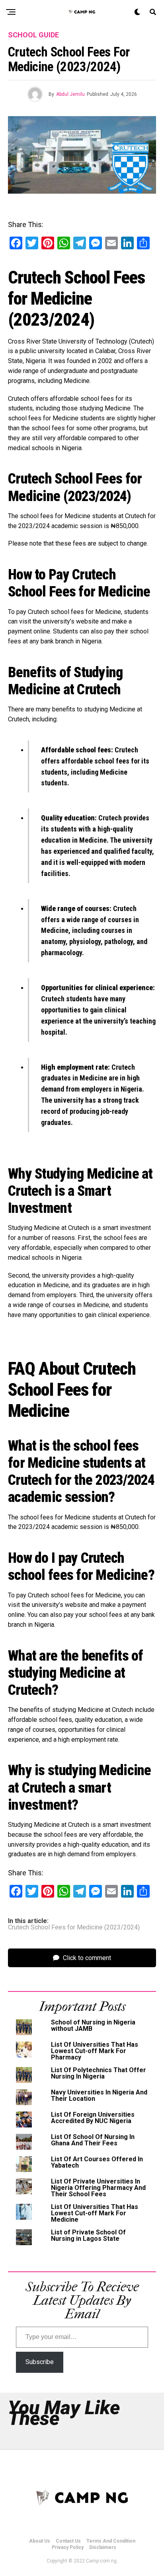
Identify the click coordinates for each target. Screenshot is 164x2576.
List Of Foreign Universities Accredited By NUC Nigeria (93, 2118)
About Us (40, 2541)
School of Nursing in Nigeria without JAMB (93, 2025)
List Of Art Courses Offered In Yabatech (97, 2162)
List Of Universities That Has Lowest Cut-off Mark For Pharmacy (95, 2051)
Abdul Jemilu (70, 94)
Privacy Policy (68, 2547)
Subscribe (40, 2362)
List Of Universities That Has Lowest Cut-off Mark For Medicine (95, 2213)
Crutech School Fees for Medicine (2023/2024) (74, 1927)
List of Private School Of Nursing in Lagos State (88, 2235)
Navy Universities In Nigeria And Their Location (99, 2095)
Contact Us (68, 2541)
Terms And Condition (111, 2541)
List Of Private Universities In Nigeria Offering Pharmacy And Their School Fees (98, 2188)
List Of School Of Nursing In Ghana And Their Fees (93, 2140)
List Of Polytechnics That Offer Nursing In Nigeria (99, 2073)
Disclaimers (103, 2547)
